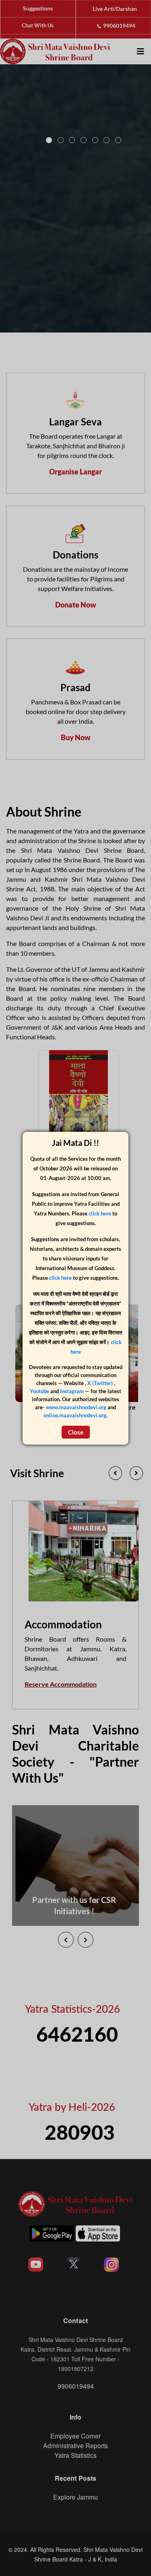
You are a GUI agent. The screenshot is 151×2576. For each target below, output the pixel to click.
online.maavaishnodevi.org (75, 1415)
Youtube (40, 1391)
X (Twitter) (101, 1383)
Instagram (72, 1391)
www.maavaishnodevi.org (76, 1407)
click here (100, 1213)
